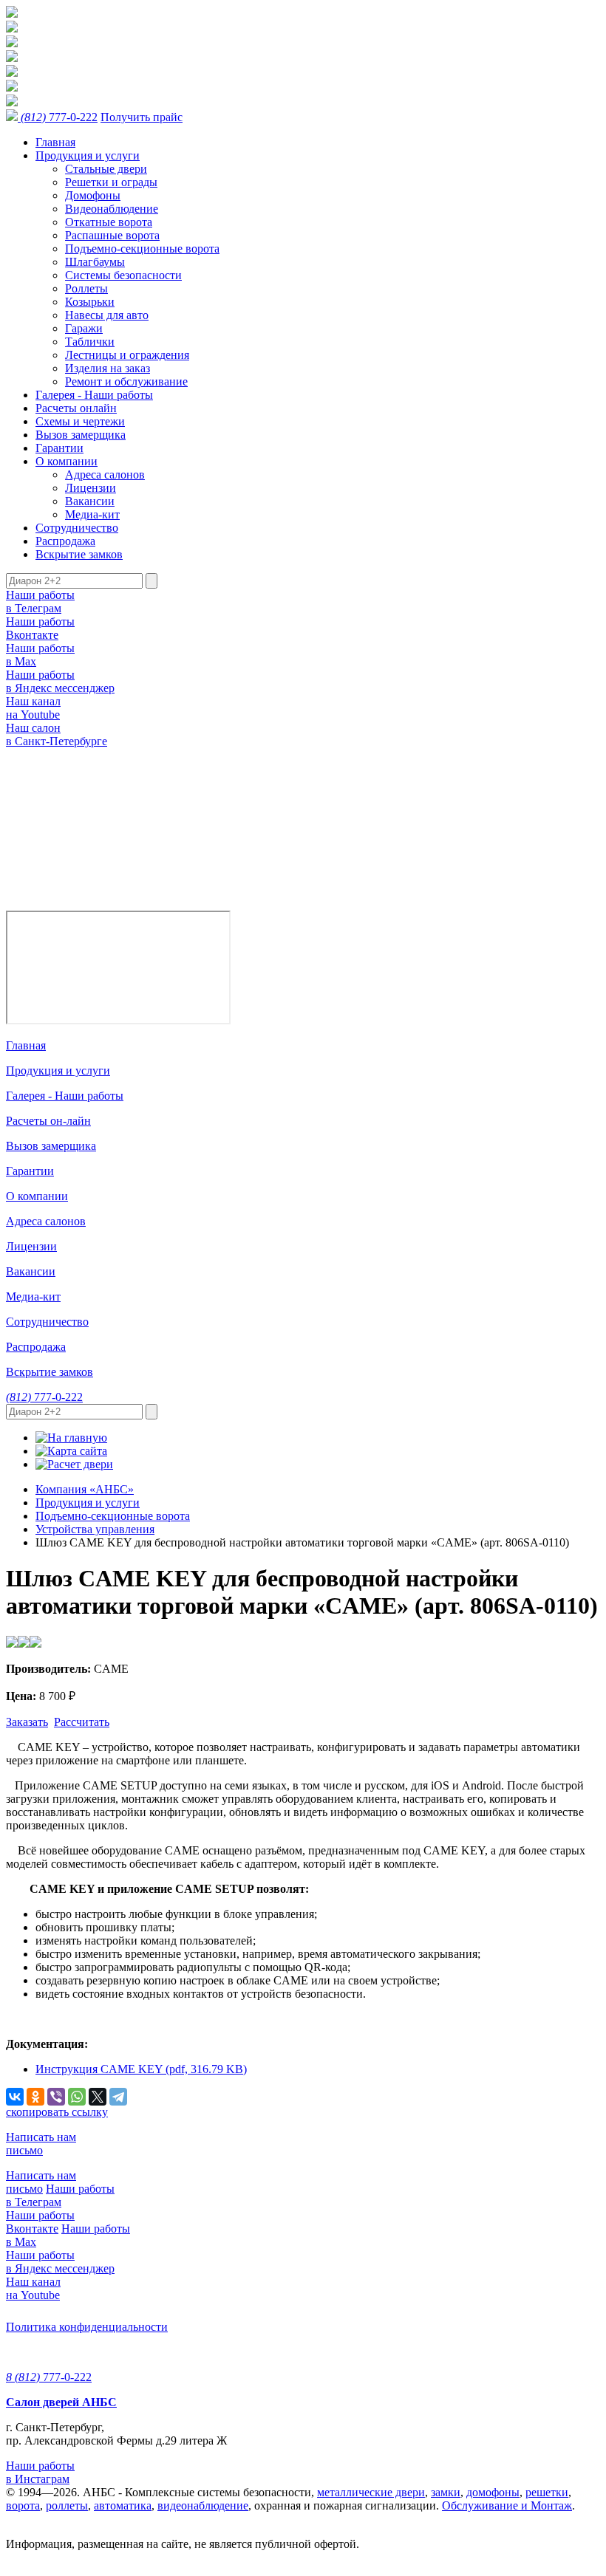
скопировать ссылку (57, 2112)
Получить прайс (142, 117)
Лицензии (91, 488)
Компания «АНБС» (85, 1489)
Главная (55, 142)
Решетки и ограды (111, 182)
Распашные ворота (112, 235)
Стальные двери (106, 169)
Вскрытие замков (79, 554)
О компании (67, 461)
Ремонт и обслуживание (126, 381)
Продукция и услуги (88, 155)
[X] (98, 2097)
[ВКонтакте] (15, 2097)
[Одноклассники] (35, 2097)
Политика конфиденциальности (87, 2327)
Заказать (27, 1722)
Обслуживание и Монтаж (507, 2505)
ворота (23, 2505)
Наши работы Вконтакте (40, 628)
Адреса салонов (105, 475)
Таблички (90, 342)
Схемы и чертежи (80, 421)
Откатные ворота (109, 222)
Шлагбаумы (95, 262)
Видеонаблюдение (112, 209)
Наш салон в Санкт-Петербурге (57, 734)
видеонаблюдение (203, 2505)
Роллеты (86, 288)
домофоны (493, 2492)
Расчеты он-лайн (48, 1121)
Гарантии (59, 448)
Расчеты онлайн (76, 408)
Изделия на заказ (108, 368)
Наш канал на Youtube (33, 708)
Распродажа (65, 541)
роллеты (67, 2505)
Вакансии (90, 501)
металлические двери (371, 2492)
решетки (547, 2492)
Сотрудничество (77, 528)
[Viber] (56, 2097)
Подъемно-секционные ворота (142, 249)
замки (446, 2492)
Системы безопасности (123, 275)
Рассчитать (82, 1722)
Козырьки (90, 302)
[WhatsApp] (77, 2097)
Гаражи (84, 328)
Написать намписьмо (41, 2144)
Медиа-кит (92, 514)
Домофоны (93, 195)
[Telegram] (118, 2097)
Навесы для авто (107, 315)
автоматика (123, 2505)
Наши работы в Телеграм (40, 602)
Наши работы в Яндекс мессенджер (60, 681)
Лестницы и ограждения (127, 355)
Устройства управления (95, 1529)
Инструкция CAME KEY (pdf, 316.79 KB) (141, 2069)
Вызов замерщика (81, 435)
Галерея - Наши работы (94, 395)
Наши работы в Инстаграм (40, 2472)
